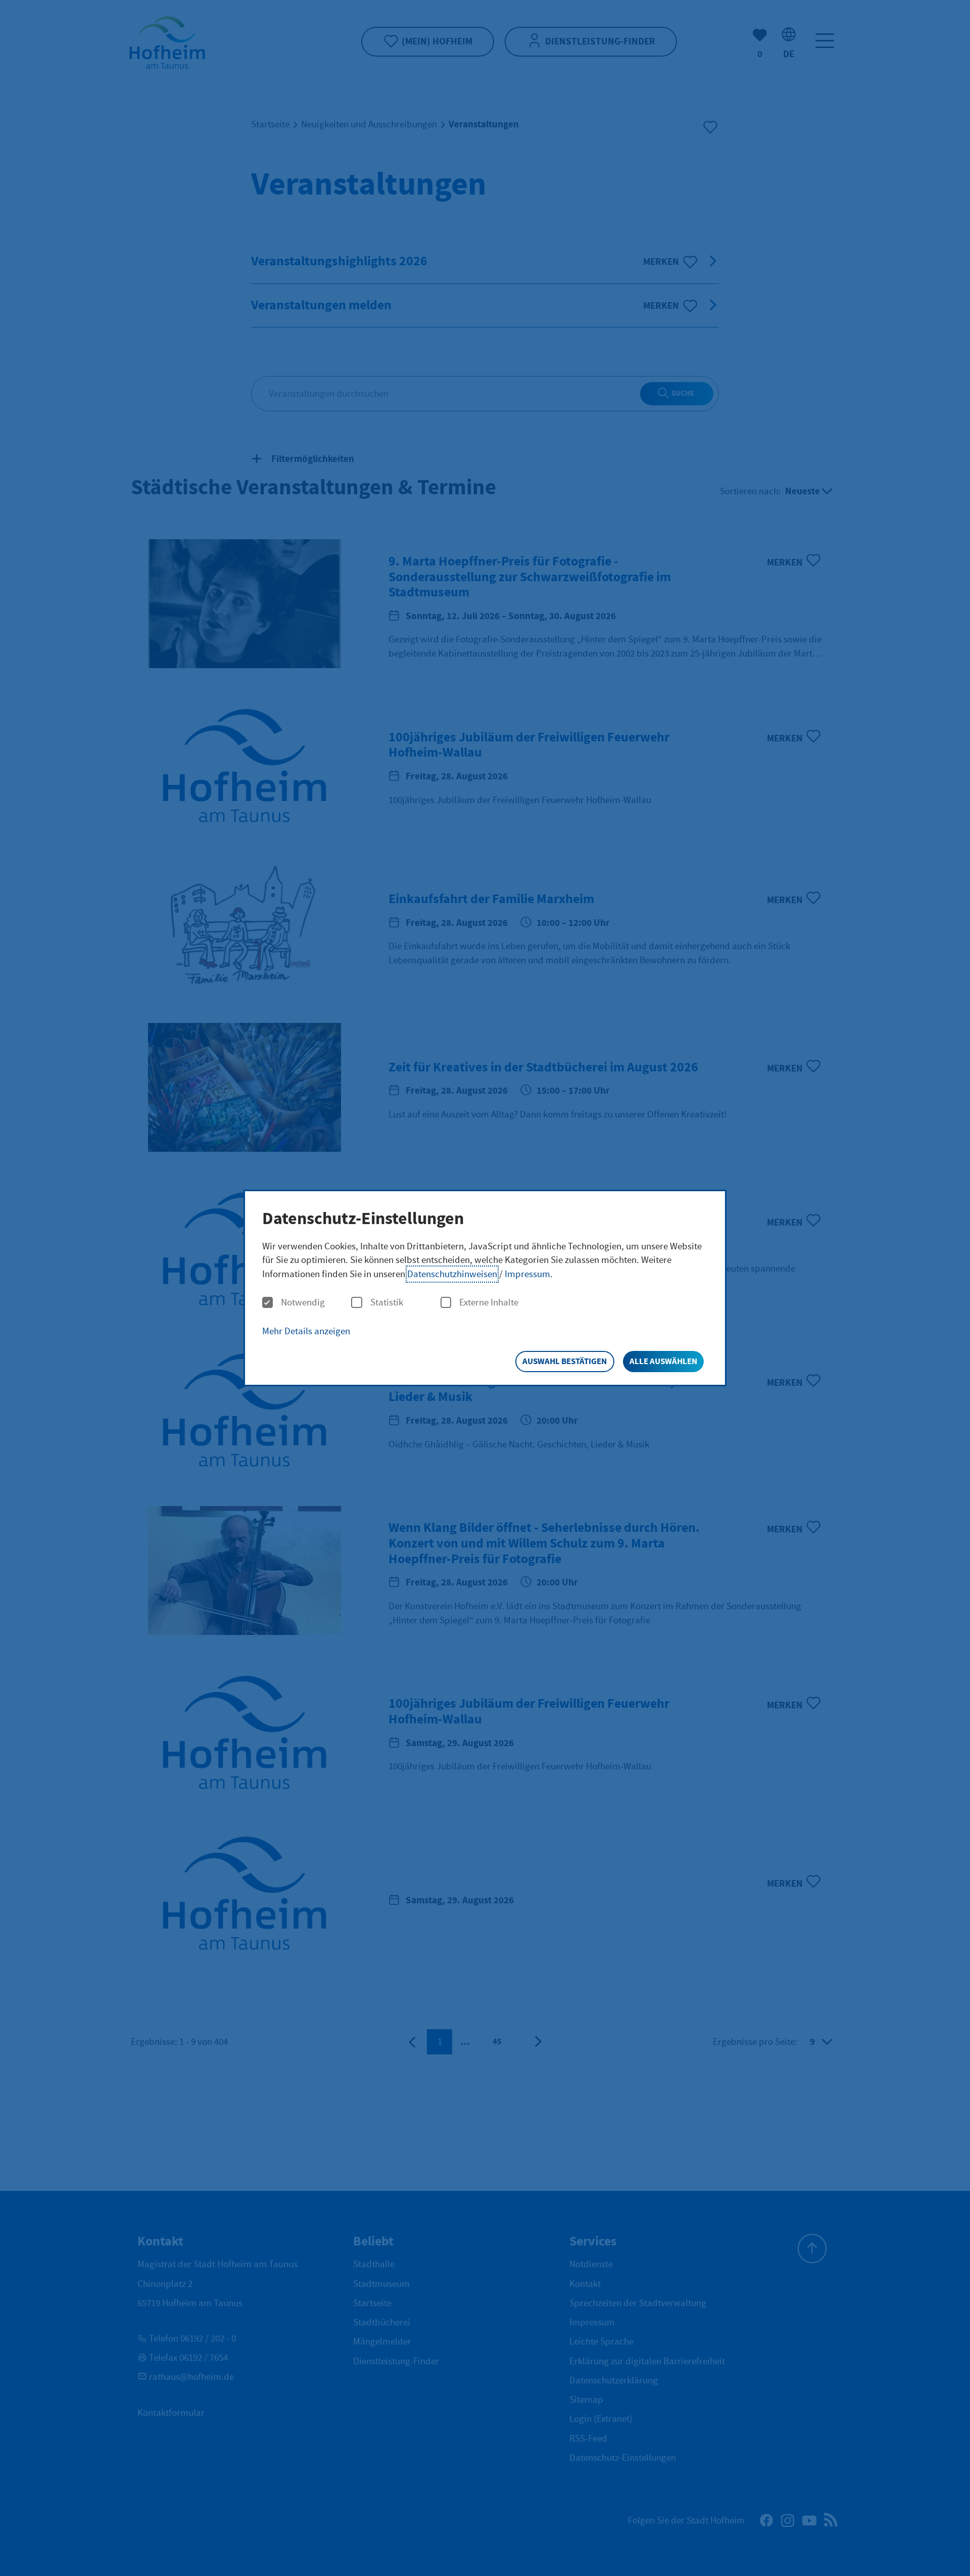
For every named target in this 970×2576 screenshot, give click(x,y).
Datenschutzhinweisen (452, 1274)
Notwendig (303, 1303)
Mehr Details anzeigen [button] (306, 1331)
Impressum (527, 1274)
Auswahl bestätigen (565, 1361)
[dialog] (485, 1288)
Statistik (387, 1303)
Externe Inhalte (489, 1303)
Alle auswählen (663, 1361)
